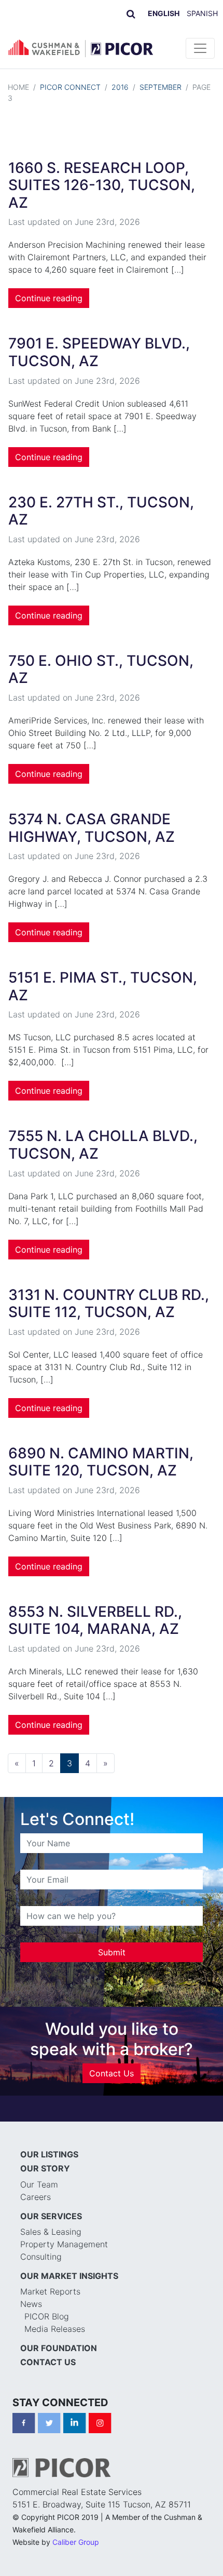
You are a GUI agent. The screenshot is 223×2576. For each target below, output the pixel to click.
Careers (36, 2197)
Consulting (41, 2257)
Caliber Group (76, 2542)
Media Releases (55, 2329)
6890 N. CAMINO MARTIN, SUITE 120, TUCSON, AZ (101, 1462)
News (31, 2304)
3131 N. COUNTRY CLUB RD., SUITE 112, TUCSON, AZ (109, 1304)
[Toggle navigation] (200, 48)
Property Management (64, 2244)
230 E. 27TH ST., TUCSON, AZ (101, 511)
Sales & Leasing (51, 2232)
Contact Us (112, 2073)
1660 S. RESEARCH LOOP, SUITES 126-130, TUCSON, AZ (102, 185)
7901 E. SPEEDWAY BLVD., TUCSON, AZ (99, 352)
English (164, 13)
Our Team (39, 2184)
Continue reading (49, 298)
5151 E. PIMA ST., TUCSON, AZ (103, 986)
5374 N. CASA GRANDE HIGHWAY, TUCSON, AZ (92, 828)
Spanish (202, 13)
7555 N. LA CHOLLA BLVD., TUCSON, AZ (103, 1145)
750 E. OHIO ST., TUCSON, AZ (101, 669)
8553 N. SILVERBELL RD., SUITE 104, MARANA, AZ (95, 1620)
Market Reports (50, 2291)
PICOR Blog (47, 2316)
